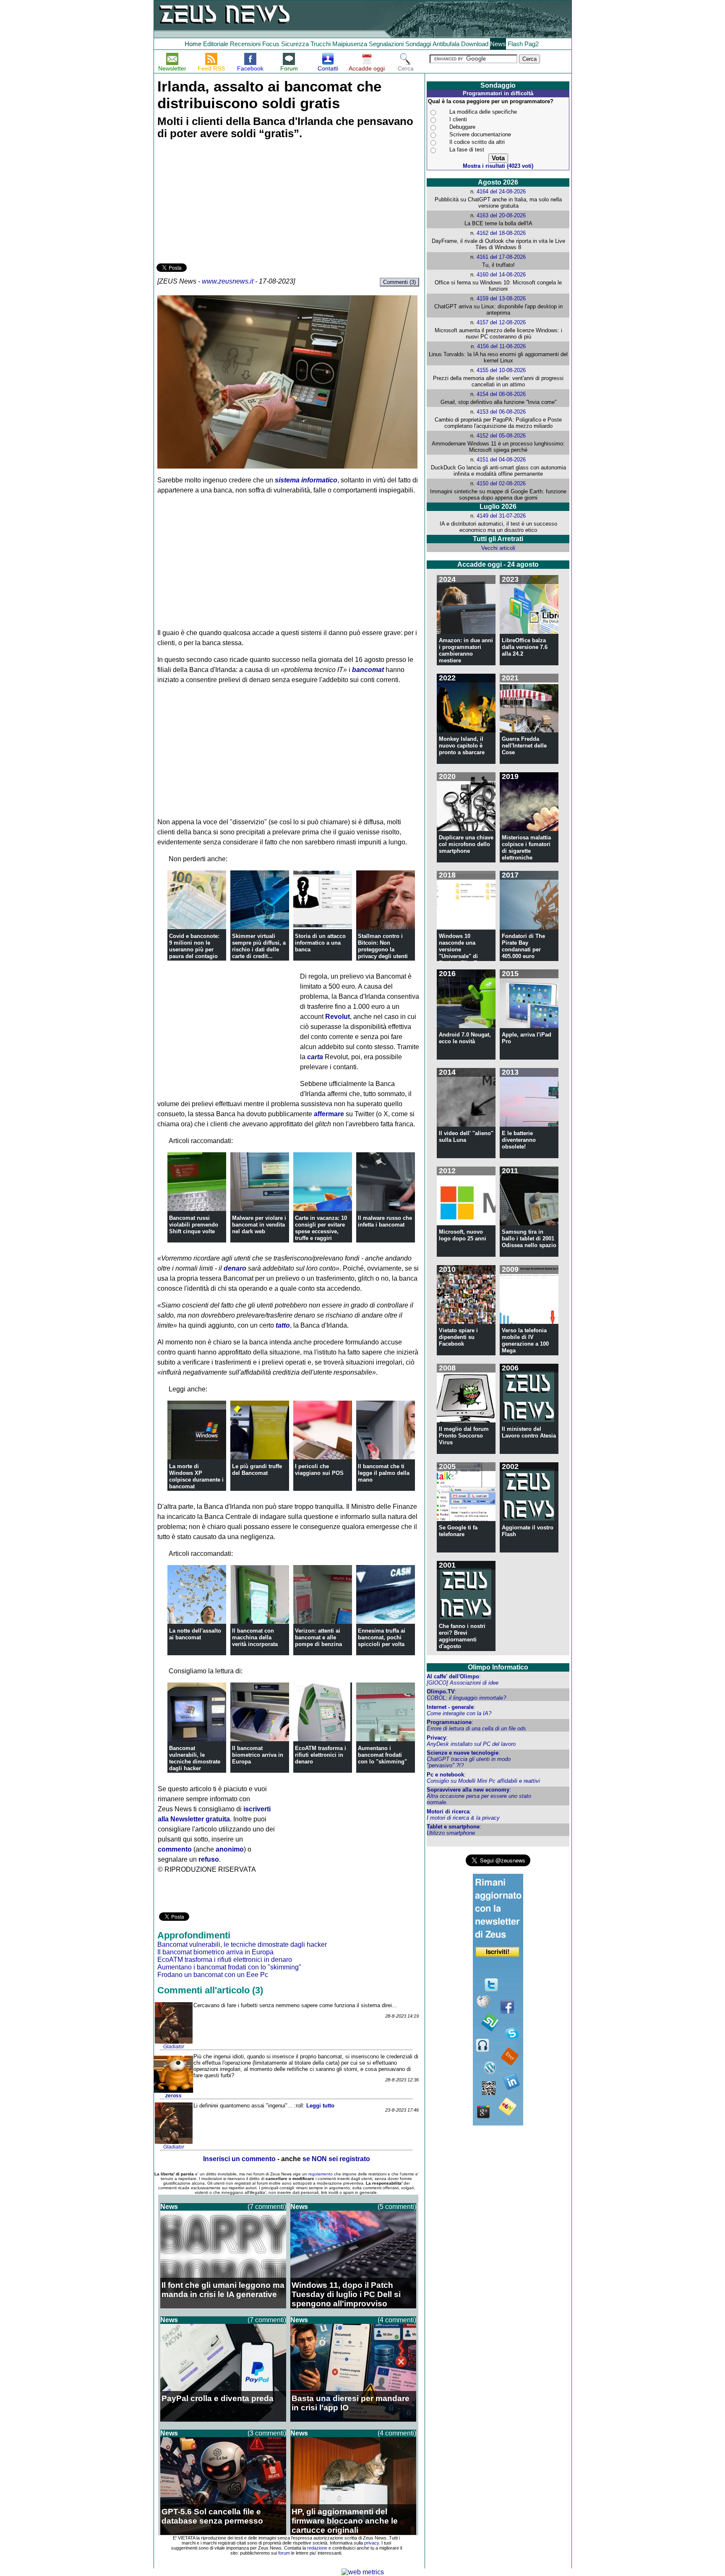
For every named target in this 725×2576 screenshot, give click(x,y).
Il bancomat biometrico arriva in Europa (258, 1755)
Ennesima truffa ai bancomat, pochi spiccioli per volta (382, 1637)
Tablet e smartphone (453, 1827)
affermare (329, 1114)
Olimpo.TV (441, 1692)
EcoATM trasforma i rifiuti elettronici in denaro (321, 1755)
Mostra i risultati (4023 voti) (498, 166)
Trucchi (321, 44)
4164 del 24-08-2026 (501, 191)
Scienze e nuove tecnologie (463, 1753)
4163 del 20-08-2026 (501, 215)
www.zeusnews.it (228, 281)
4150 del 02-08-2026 (501, 483)
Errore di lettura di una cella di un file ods (476, 1728)
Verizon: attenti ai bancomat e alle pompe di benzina (318, 1637)
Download (475, 44)
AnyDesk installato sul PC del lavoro (471, 1744)
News (498, 44)
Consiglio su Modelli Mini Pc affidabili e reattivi (483, 1781)
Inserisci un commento (239, 2159)
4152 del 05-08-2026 (501, 436)
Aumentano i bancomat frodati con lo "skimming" (382, 1755)
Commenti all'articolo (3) (210, 1990)
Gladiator (174, 2047)
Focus (271, 44)
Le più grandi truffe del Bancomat (257, 1470)
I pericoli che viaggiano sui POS (319, 1470)
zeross (173, 2096)
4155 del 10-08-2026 (501, 370)
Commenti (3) (399, 282)
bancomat (368, 670)
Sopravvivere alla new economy (468, 1790)
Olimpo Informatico (498, 1667)
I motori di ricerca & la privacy (463, 1818)
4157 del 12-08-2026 (501, 322)
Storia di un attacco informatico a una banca (320, 943)
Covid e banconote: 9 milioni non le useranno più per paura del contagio (194, 946)
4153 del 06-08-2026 (501, 412)
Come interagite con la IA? (459, 1713)
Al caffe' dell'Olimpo (453, 1676)
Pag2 (532, 44)
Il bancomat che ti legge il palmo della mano (384, 1473)
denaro (235, 1268)
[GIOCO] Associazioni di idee (463, 1683)
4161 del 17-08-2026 (501, 257)
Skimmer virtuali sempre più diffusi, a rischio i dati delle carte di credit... (259, 946)
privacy (372, 2543)
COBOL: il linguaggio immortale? (466, 1698)
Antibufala (446, 44)
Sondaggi (418, 44)
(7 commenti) (267, 2207)
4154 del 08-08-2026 (501, 394)
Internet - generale (450, 1707)
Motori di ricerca (448, 1812)
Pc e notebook (445, 1775)
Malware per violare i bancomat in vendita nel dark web (259, 1225)
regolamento (321, 2174)
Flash (515, 44)
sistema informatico (306, 480)
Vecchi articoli (498, 548)
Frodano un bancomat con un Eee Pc (213, 1975)
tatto (283, 1325)
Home (193, 44)
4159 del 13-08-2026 (501, 298)
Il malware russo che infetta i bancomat (385, 1221)
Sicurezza (295, 44)
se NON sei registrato (336, 2159)
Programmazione (449, 1722)
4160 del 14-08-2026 (501, 275)
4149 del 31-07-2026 (501, 516)
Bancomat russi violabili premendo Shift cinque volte (194, 1225)
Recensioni (245, 44)
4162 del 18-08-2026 (501, 233)
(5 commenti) (397, 2207)
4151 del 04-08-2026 (501, 460)
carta (315, 1057)
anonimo (230, 1849)
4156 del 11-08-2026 (501, 346)
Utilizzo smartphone (451, 1833)
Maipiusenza (350, 44)
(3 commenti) (267, 2433)
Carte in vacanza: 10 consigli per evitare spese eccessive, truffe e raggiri (321, 1228)
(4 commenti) (397, 2320)
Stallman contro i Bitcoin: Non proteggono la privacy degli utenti (383, 946)
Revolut (338, 1017)
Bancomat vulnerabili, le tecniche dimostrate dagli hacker (195, 1758)
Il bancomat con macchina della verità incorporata (255, 1637)
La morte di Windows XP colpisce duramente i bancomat (196, 1476)
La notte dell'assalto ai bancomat (195, 1634)
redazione (317, 2548)
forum (284, 2553)
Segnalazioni (386, 44)
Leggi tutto (320, 2106)
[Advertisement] (219, 203)
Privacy (436, 1738)
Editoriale (216, 44)
